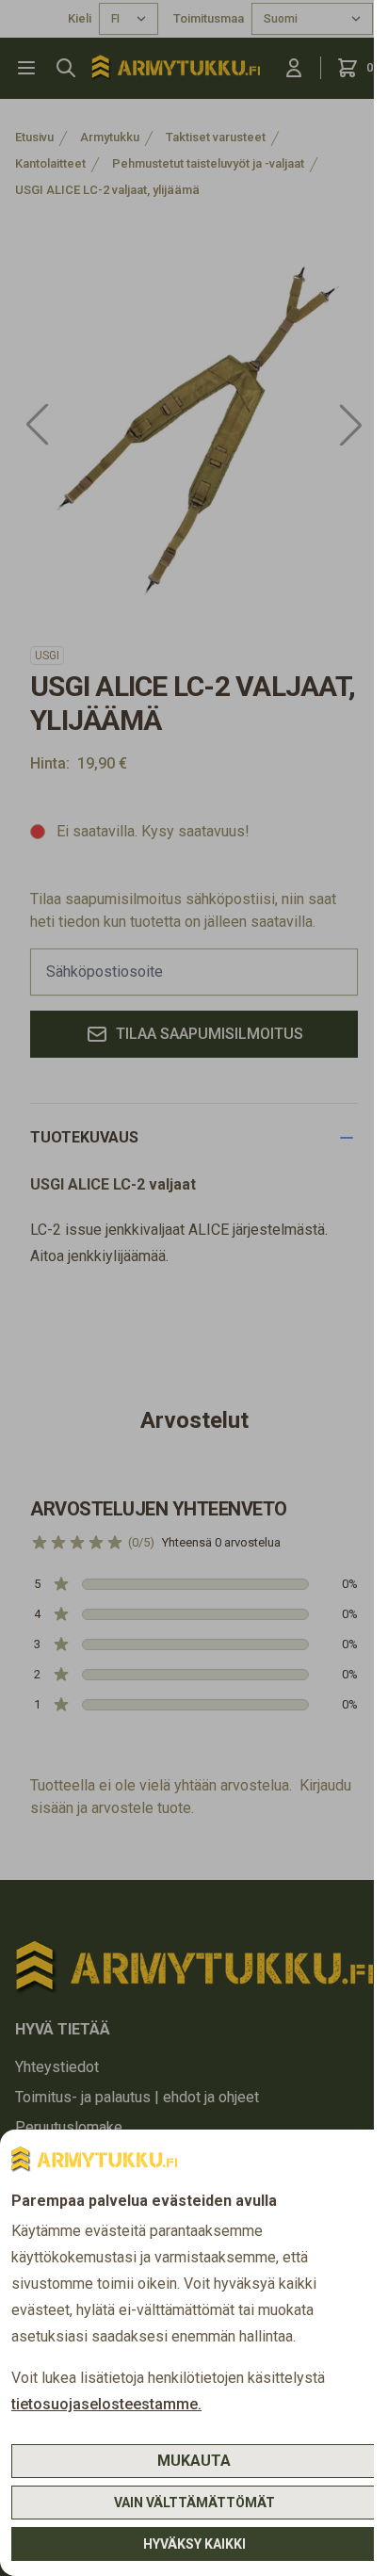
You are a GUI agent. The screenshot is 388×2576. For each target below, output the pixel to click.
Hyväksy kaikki (194, 2544)
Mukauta (194, 2461)
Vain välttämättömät (194, 2503)
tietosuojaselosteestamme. (106, 2404)
